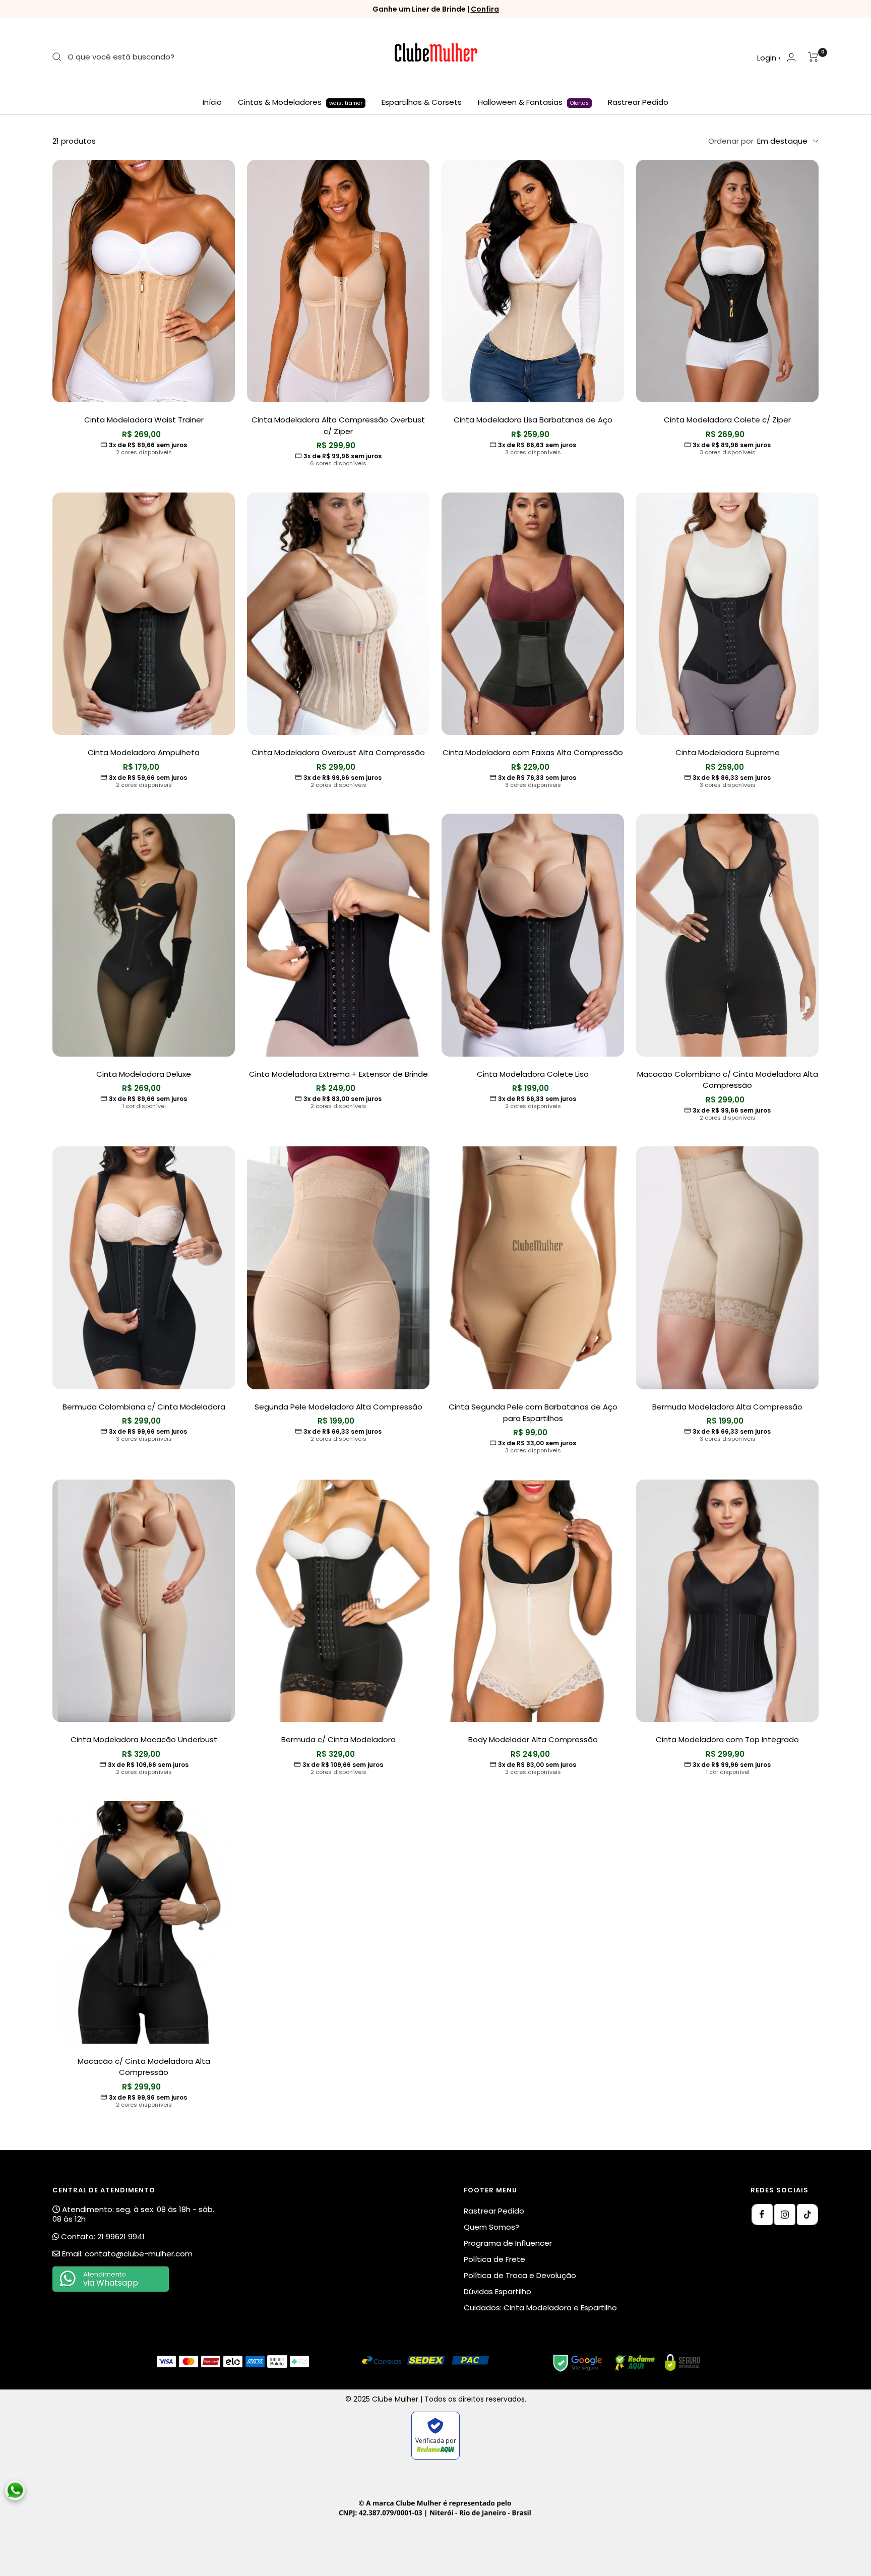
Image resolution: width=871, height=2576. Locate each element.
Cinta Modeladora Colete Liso (533, 1074)
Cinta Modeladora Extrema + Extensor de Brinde (338, 1074)
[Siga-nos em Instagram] (785, 2215)
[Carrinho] (813, 57)
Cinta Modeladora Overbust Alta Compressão (338, 752)
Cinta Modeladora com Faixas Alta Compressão (533, 752)
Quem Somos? (491, 2227)
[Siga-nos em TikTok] (807, 2215)
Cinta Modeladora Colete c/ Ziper (727, 420)
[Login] (791, 57)
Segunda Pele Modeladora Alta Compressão (338, 1407)
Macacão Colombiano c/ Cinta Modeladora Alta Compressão (728, 1080)
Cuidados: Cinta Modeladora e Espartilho (540, 2308)
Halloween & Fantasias (533, 102)
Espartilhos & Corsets (422, 102)
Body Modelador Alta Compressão (533, 1739)
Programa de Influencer (508, 2243)
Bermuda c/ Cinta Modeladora (338, 1739)
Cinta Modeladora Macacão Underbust (144, 1739)
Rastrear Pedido (638, 102)
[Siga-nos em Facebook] (762, 2215)
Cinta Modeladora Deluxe (144, 1074)
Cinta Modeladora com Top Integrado (727, 1739)
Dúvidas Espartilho (497, 2291)
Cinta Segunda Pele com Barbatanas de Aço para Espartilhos (533, 1413)
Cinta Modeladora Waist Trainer (144, 420)
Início (212, 102)
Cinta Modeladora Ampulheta (144, 752)
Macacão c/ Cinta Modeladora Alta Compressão (144, 2067)
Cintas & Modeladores (300, 102)
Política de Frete (494, 2259)
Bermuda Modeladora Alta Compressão (727, 1407)
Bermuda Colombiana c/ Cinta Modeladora (144, 1407)
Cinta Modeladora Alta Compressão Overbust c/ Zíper (338, 425)
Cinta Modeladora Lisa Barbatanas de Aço (533, 420)
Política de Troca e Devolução (520, 2275)
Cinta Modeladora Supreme (728, 752)
